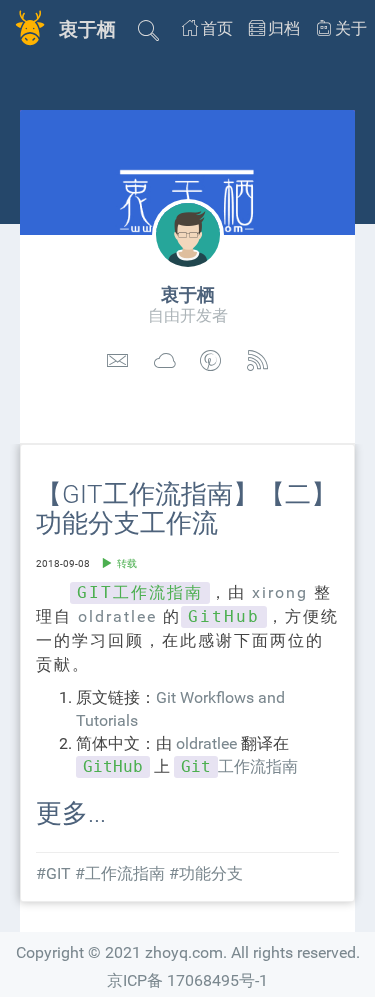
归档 (284, 28)
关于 (351, 28)
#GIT (53, 873)
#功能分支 (206, 873)
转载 (127, 563)
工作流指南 (239, 766)
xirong (280, 592)
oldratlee (117, 616)
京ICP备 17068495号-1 (187, 980)
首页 (217, 28)
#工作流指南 (120, 873)
